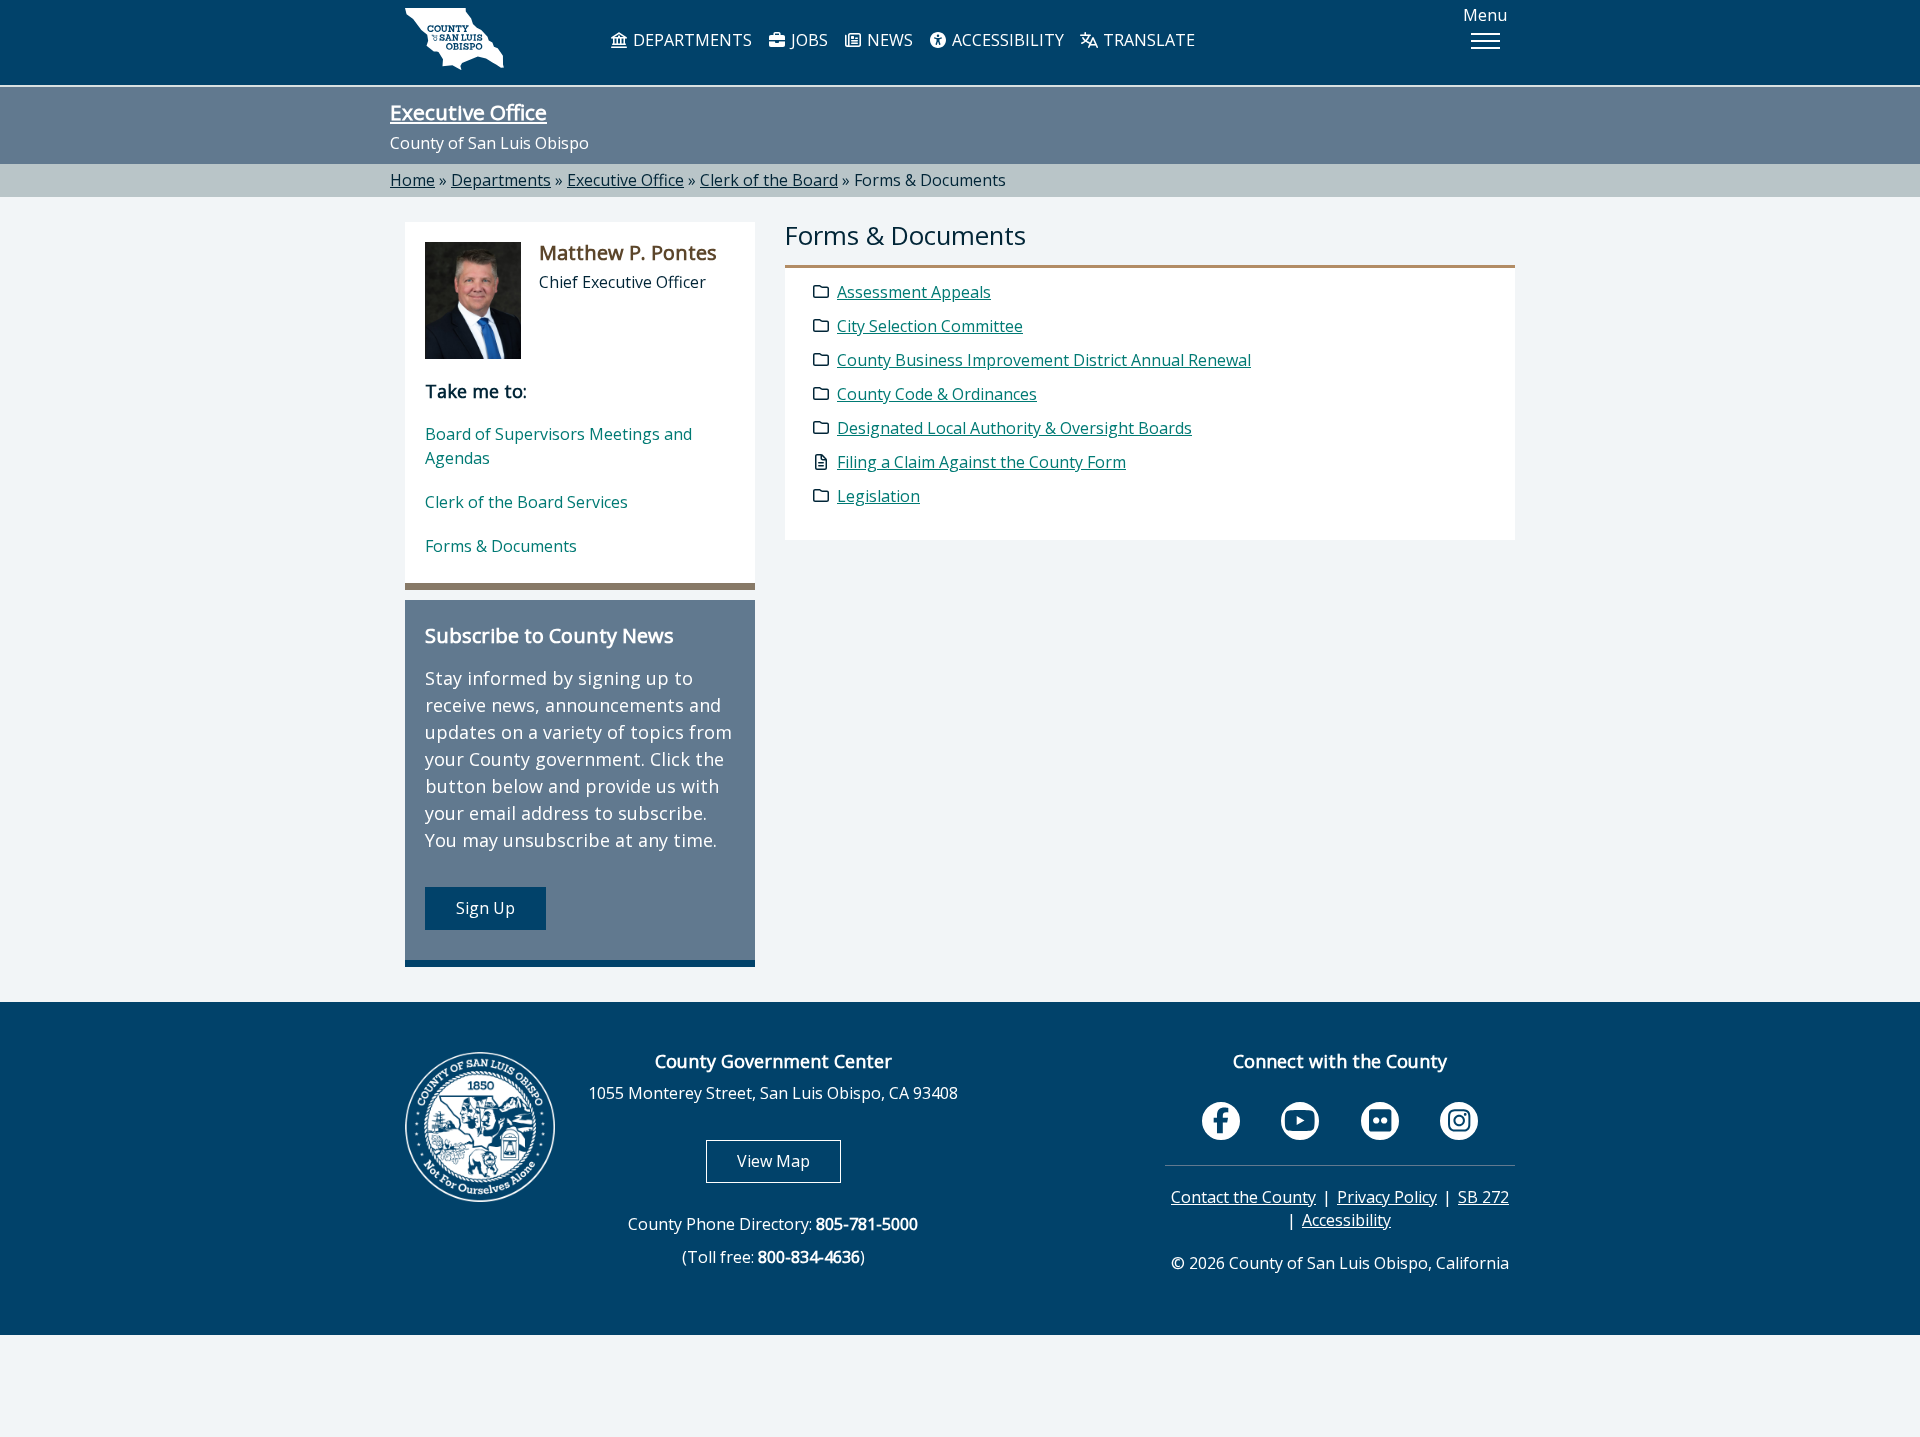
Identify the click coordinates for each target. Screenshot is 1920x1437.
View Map (789, 1160)
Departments (501, 180)
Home (412, 180)
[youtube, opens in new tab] (1300, 1121)
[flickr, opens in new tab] (1380, 1121)
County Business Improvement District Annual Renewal (1044, 360)
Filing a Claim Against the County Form (981, 462)
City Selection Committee (930, 326)
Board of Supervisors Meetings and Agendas (558, 446)
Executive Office (468, 112)
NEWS (888, 40)
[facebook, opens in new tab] (1221, 1121)
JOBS (807, 40)
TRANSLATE (1147, 40)
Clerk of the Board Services (526, 502)
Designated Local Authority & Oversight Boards (1014, 428)
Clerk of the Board (769, 180)
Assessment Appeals (914, 292)
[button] (1485, 41)
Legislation (878, 496)
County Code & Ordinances (937, 394)
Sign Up (485, 908)
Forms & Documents (930, 180)
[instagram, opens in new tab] (1459, 1121)
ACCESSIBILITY (1006, 40)
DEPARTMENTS (690, 40)
